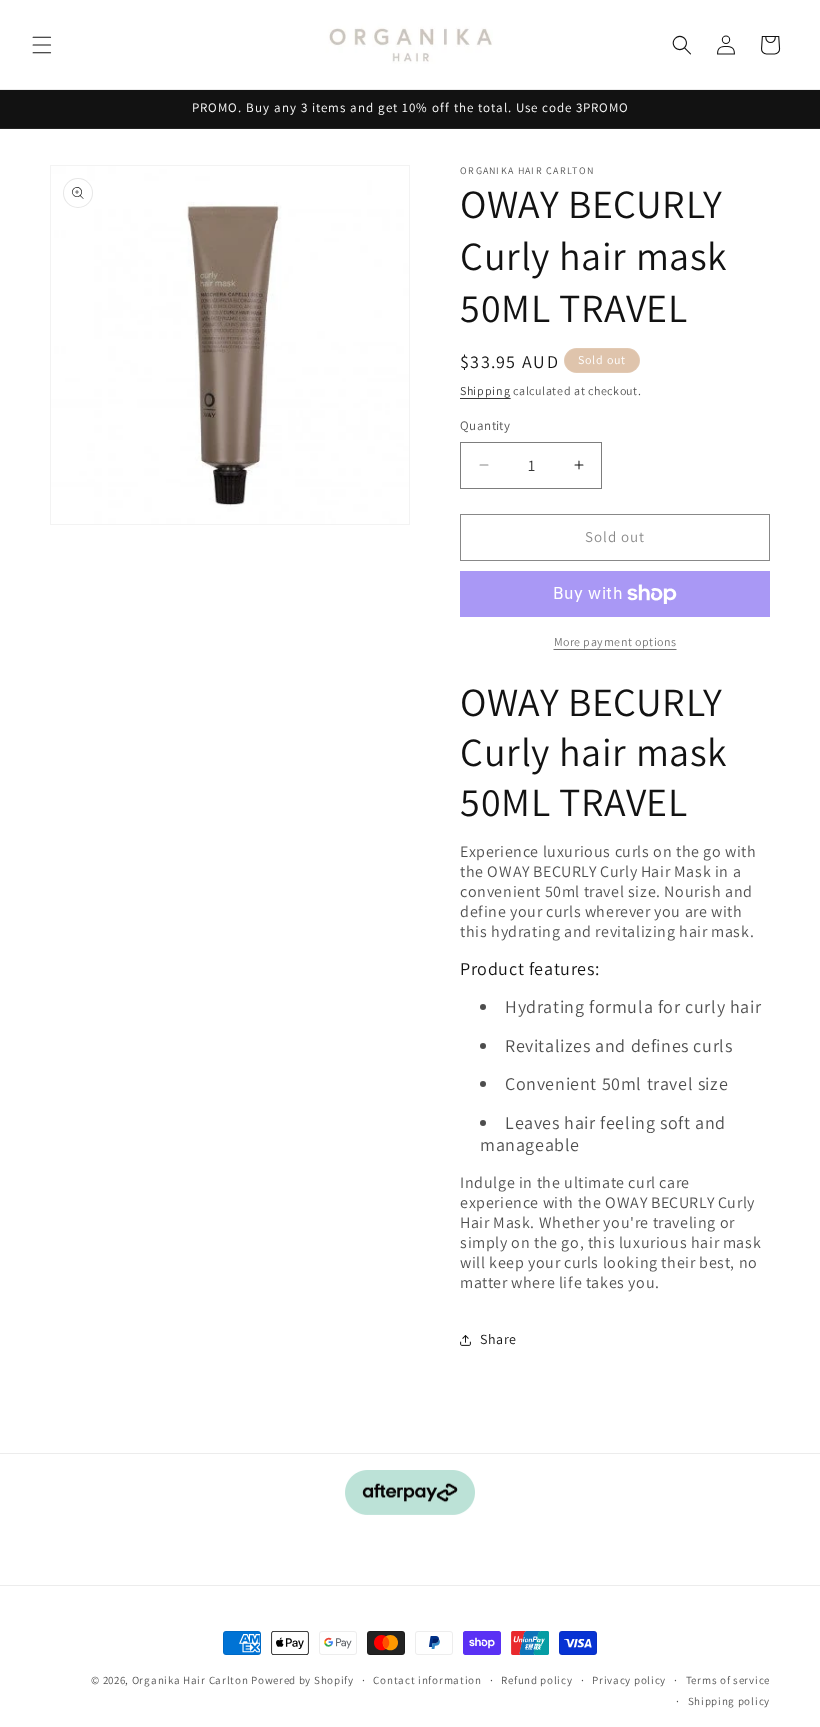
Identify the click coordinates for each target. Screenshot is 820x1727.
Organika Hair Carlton (190, 1680)
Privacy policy (629, 1680)
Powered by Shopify (302, 1680)
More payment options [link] (615, 641)
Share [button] (498, 1339)
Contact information (427, 1680)
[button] (42, 45)
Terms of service (728, 1680)
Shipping (485, 390)
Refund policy (536, 1680)
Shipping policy (729, 1701)
